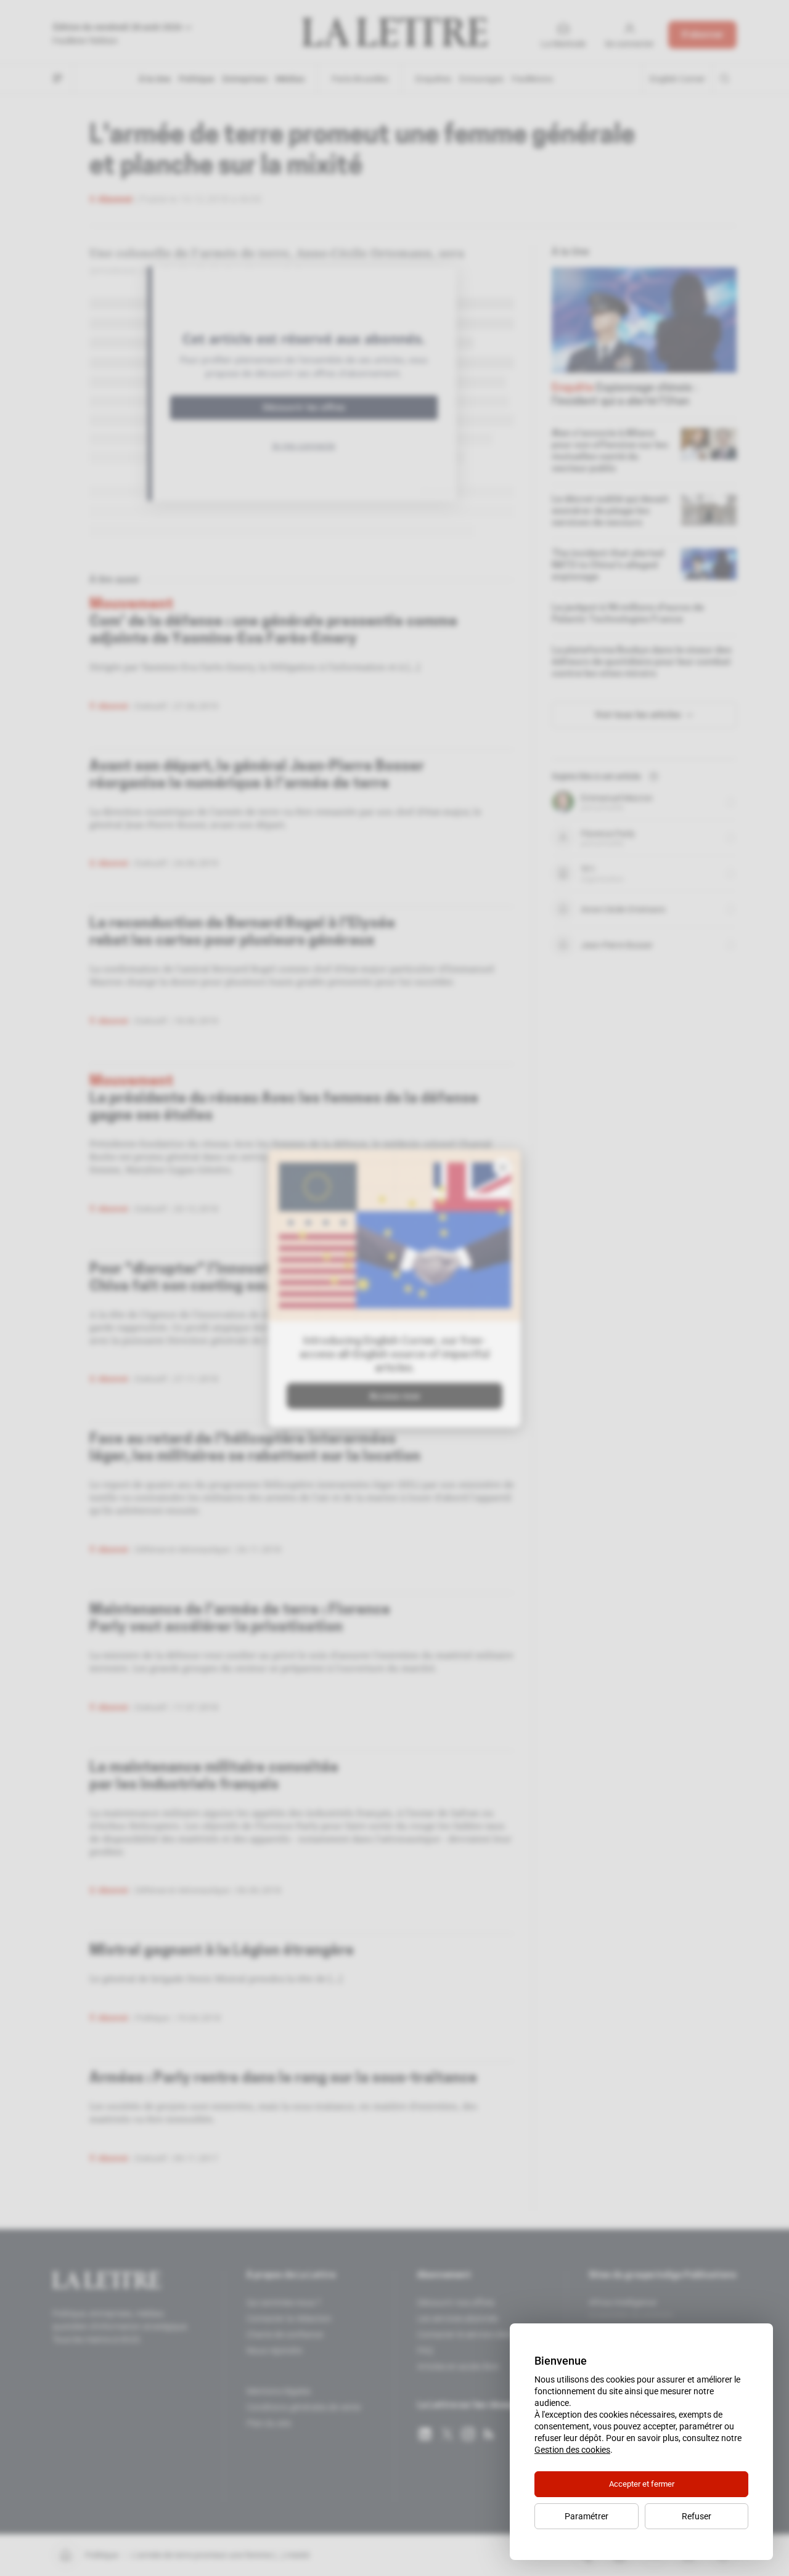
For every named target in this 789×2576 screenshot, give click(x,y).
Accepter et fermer (642, 2484)
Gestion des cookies (572, 2450)
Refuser (697, 2516)
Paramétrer (587, 2516)
